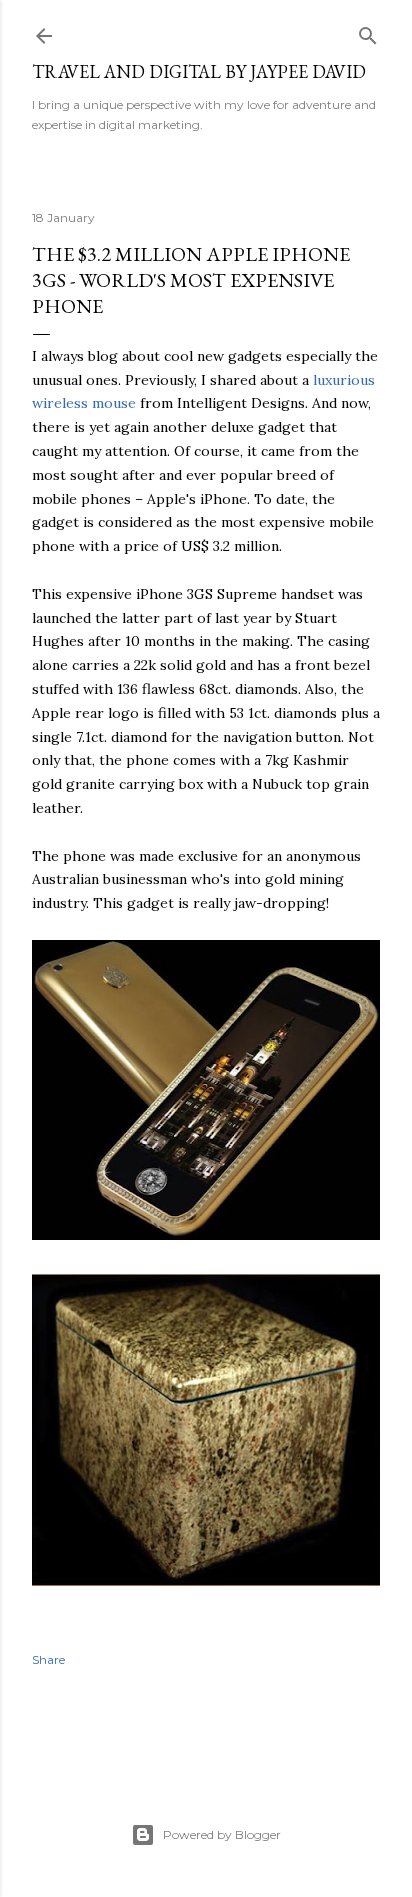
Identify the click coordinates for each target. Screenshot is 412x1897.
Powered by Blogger (222, 1834)
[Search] (368, 31)
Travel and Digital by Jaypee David (199, 71)
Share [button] (48, 1659)
